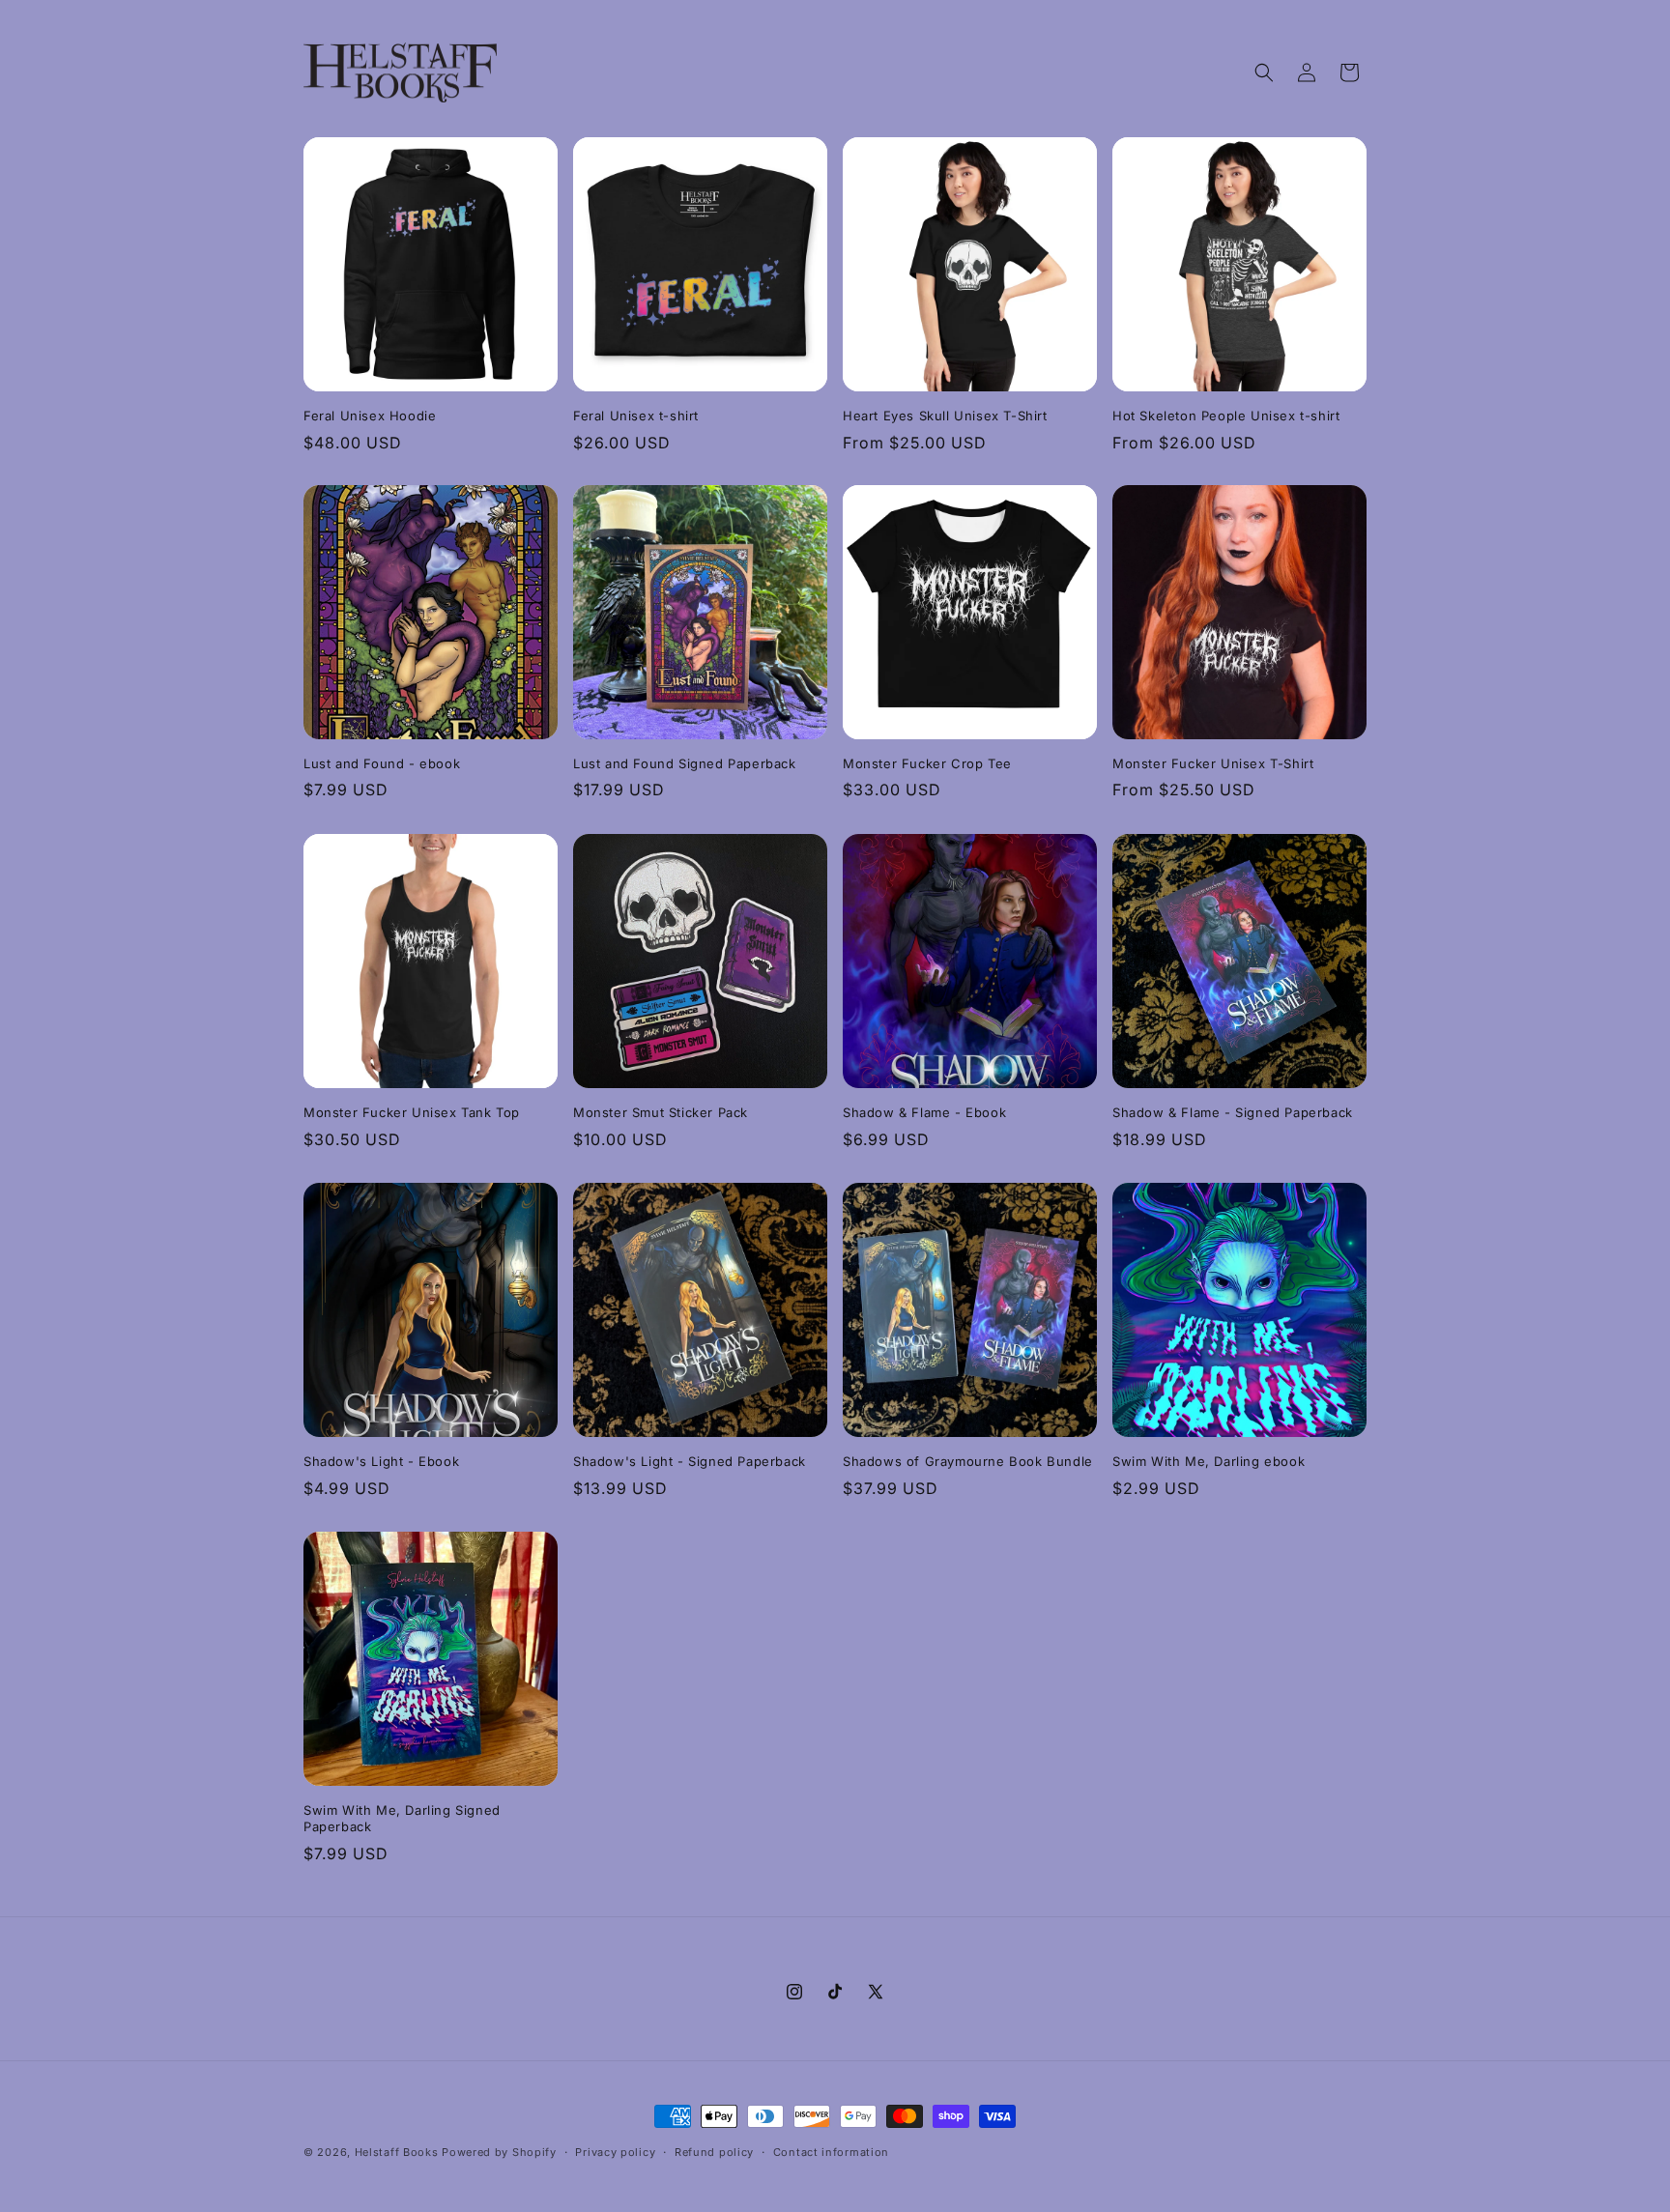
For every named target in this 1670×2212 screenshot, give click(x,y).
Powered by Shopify (499, 2152)
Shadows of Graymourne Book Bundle (968, 1461)
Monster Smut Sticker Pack (661, 1112)
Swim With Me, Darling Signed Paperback (402, 1818)
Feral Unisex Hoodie (370, 416)
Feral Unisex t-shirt (636, 416)
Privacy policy (615, 2152)
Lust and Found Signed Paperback (685, 763)
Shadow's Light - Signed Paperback (690, 1461)
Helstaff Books (397, 2152)
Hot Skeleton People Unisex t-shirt (1226, 416)
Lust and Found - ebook (382, 763)
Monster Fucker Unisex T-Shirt (1213, 763)
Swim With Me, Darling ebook (1209, 1461)
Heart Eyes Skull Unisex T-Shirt (945, 416)
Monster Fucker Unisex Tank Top (412, 1112)
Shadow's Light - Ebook (381, 1461)
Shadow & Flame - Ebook (924, 1112)
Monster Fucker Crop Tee (927, 763)
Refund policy (714, 2152)
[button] (1264, 72)
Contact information (831, 2152)
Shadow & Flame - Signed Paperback (1233, 1112)
